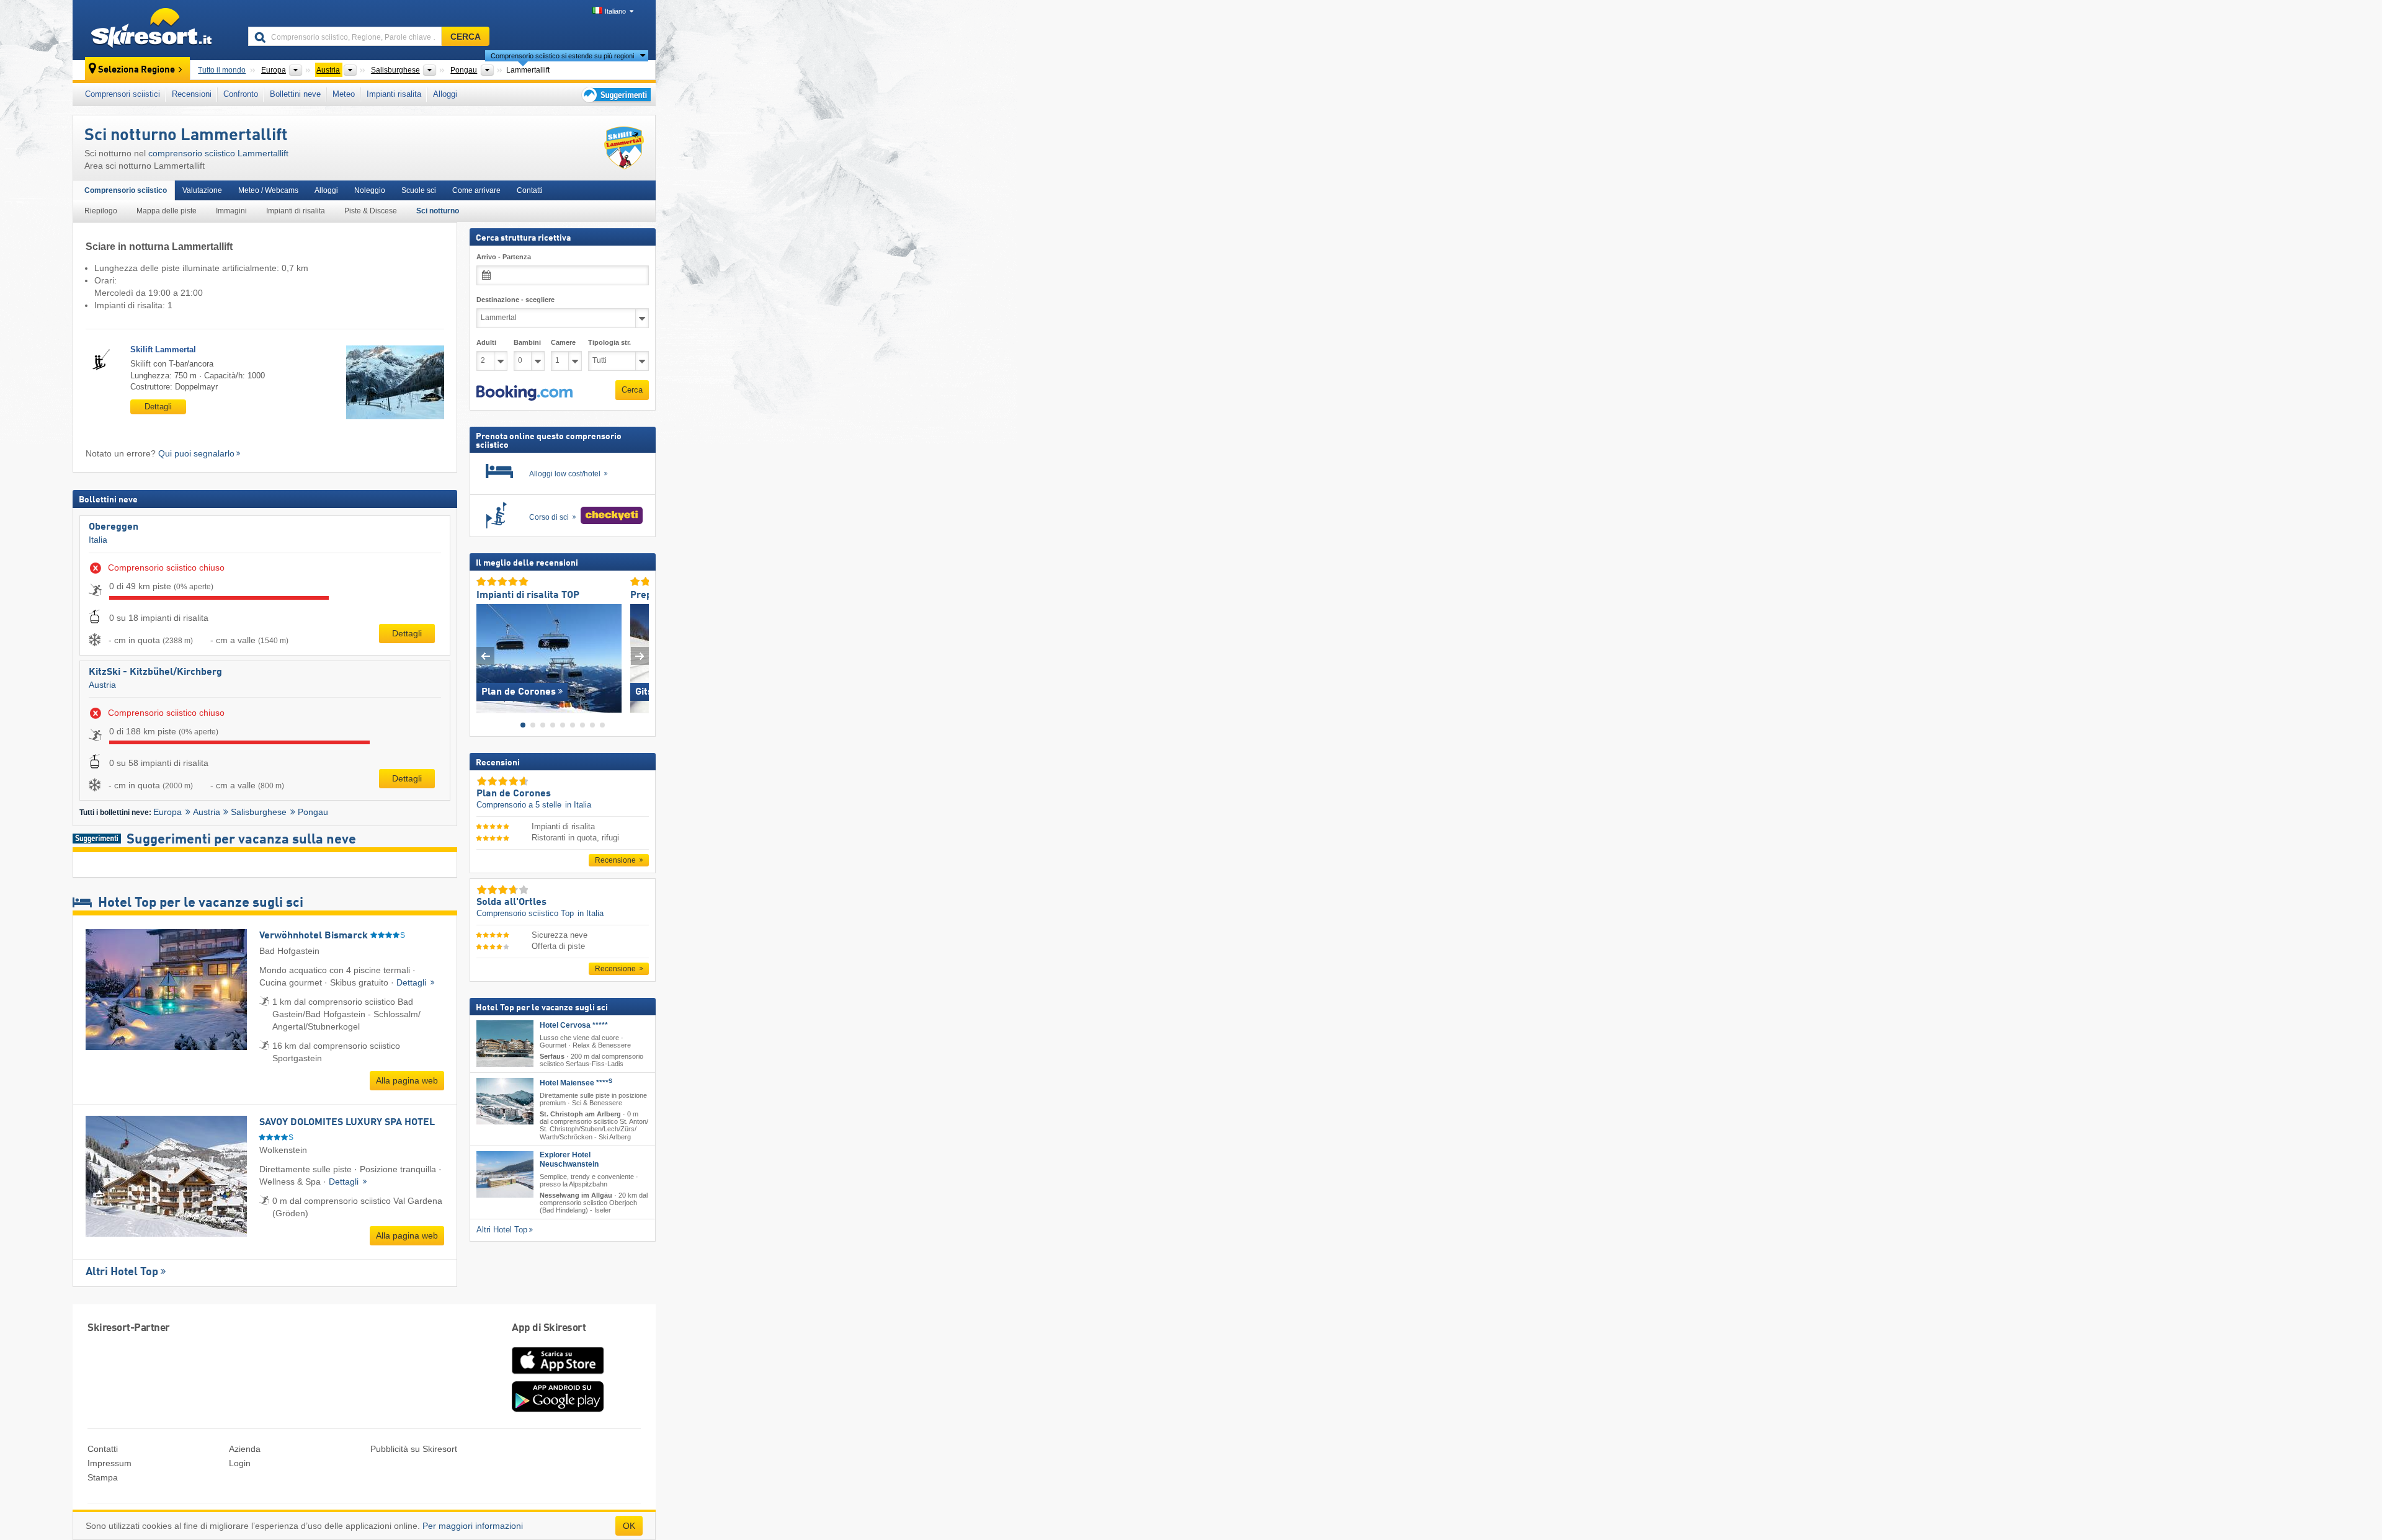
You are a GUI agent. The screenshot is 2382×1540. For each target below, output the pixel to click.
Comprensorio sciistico (126, 190)
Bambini (527, 342)
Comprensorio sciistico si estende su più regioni (562, 56)
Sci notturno (438, 211)
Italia (98, 540)
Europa (167, 812)
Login (240, 1463)
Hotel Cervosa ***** (574, 1025)
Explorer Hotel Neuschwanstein (569, 1159)
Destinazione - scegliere (515, 300)
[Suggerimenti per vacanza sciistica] (615, 95)
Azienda (245, 1449)
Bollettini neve (295, 94)
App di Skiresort (549, 1328)
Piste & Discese (371, 211)
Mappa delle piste (167, 211)
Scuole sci (419, 190)
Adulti (486, 342)
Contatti (530, 190)
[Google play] (558, 1409)
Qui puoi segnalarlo (196, 453)
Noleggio (370, 190)
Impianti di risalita (296, 211)
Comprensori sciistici (123, 94)
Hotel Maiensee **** (576, 1083)
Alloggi (445, 94)
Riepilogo (101, 211)
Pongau (313, 812)
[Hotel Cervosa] (505, 1043)
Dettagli (158, 407)
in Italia (578, 805)
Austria (102, 685)
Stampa (103, 1477)
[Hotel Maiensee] (505, 1101)
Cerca (632, 390)
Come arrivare (476, 190)
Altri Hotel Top (122, 1272)
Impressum (109, 1463)
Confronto (241, 94)
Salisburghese (259, 812)
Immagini (231, 211)
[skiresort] (155, 30)
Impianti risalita (394, 94)
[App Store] (558, 1375)
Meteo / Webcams (268, 190)
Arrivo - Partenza (504, 257)
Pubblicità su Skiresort (414, 1449)
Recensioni (192, 94)
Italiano (615, 11)
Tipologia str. (609, 342)
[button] (524, 393)
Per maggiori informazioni (473, 1526)
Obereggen (114, 527)
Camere (563, 342)
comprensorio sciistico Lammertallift (218, 153)
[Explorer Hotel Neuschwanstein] (505, 1174)
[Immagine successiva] (640, 655)
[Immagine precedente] (485, 655)
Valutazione (202, 190)
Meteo (344, 94)
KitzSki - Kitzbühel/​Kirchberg (155, 672)
